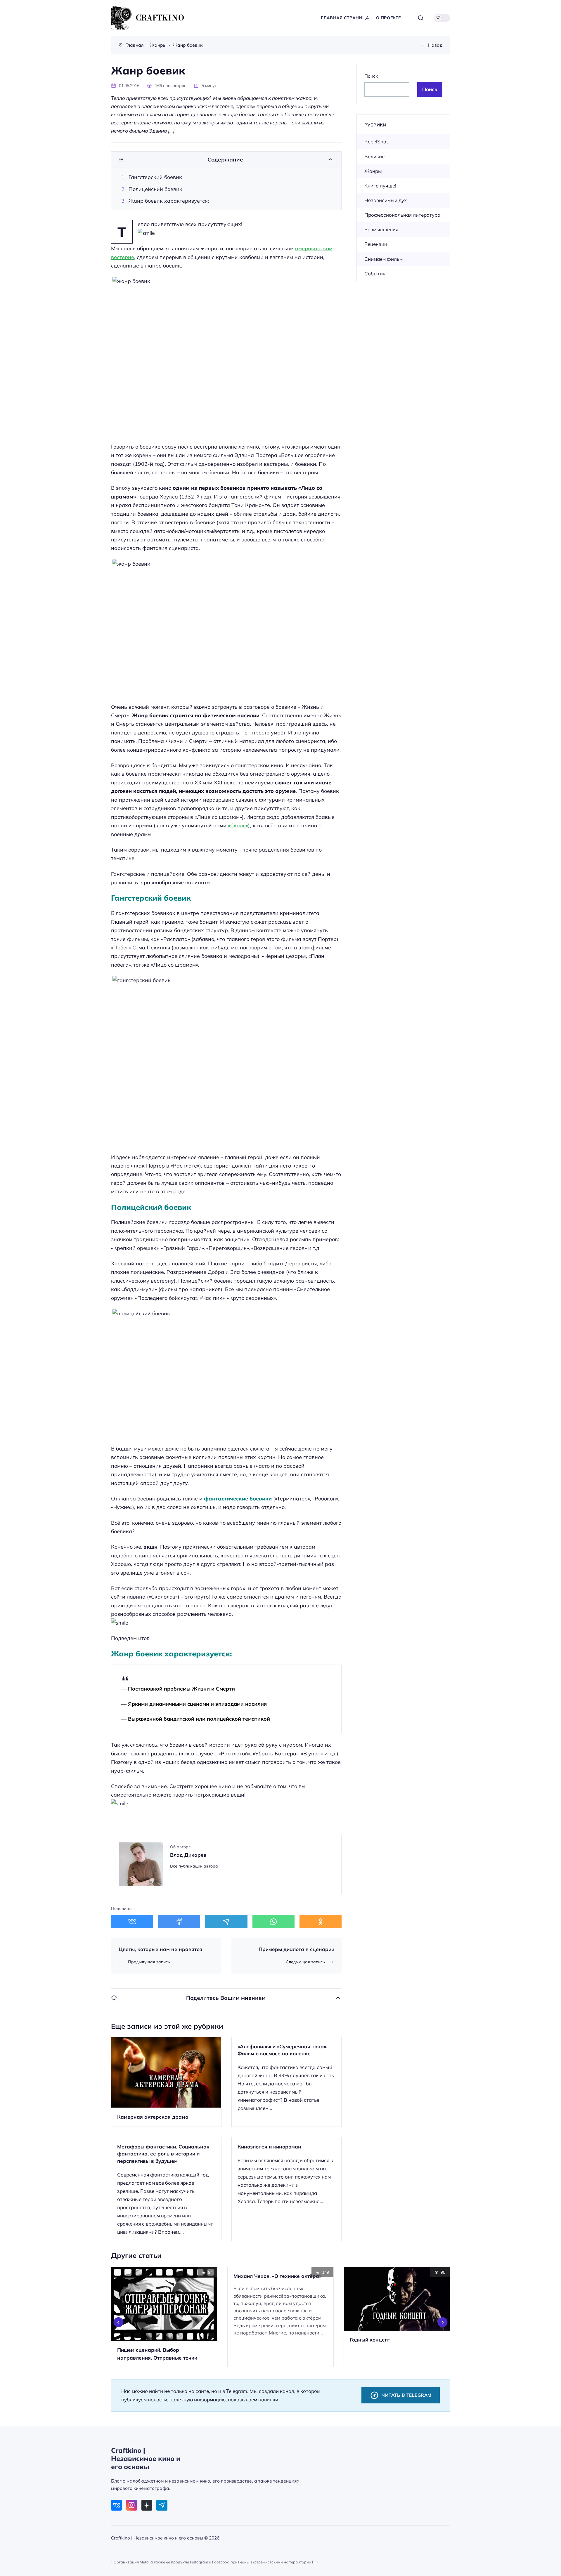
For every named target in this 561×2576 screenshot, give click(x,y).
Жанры (373, 171)
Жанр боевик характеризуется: (169, 201)
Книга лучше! (380, 186)
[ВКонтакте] (116, 2505)
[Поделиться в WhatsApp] (273, 1922)
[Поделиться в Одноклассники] (321, 1922)
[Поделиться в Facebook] (179, 1922)
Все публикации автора (194, 1866)
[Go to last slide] (119, 2322)
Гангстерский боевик (155, 177)
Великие (374, 156)
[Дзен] (147, 2505)
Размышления (381, 229)
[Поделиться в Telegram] (226, 1922)
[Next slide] (443, 2322)
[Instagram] (132, 2505)
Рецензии (376, 244)
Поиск (371, 76)
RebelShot (376, 141)
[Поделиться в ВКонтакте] (132, 1922)
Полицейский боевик (155, 189)
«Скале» (238, 825)
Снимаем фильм (383, 259)
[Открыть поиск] (421, 18)
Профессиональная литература (402, 215)
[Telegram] (162, 2505)
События (375, 273)
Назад (435, 45)
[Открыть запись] (166, 2082)
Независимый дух (386, 200)
